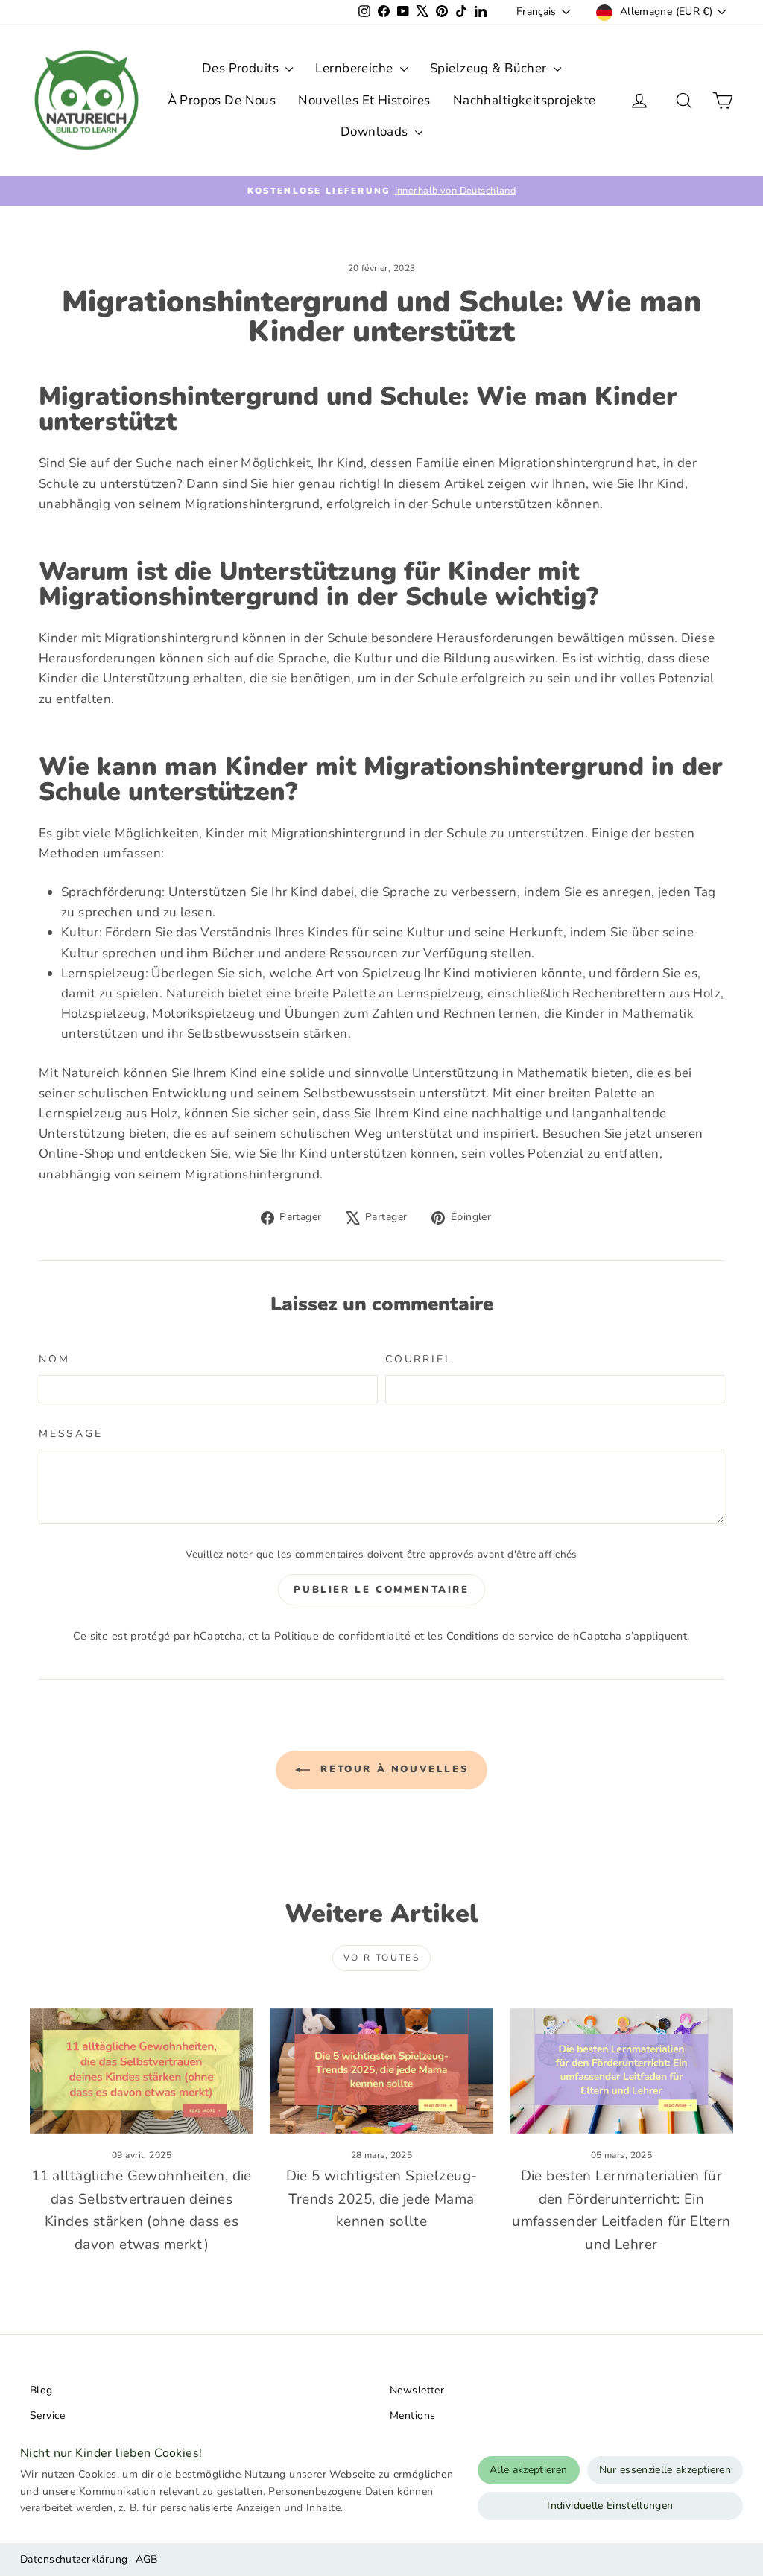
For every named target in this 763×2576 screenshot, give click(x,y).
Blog (41, 2390)
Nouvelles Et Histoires (364, 100)
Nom (54, 1359)
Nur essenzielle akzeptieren (665, 2470)
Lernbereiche (356, 68)
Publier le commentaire (381, 1590)
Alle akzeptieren (529, 2470)
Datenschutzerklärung (74, 2559)
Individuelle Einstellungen (610, 2506)
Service (47, 2415)
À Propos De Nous (222, 100)
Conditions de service (500, 1636)
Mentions (412, 2415)
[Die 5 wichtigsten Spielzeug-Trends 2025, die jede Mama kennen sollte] (381, 2071)
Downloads (376, 131)
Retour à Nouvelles (392, 1769)
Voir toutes (381, 1958)
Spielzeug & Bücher (490, 68)
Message (71, 1434)
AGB (147, 2559)
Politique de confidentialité (342, 1636)
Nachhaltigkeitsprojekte (525, 100)
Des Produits (242, 68)
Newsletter (417, 2390)
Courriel (419, 1359)
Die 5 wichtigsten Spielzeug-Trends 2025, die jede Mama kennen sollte (382, 2199)
